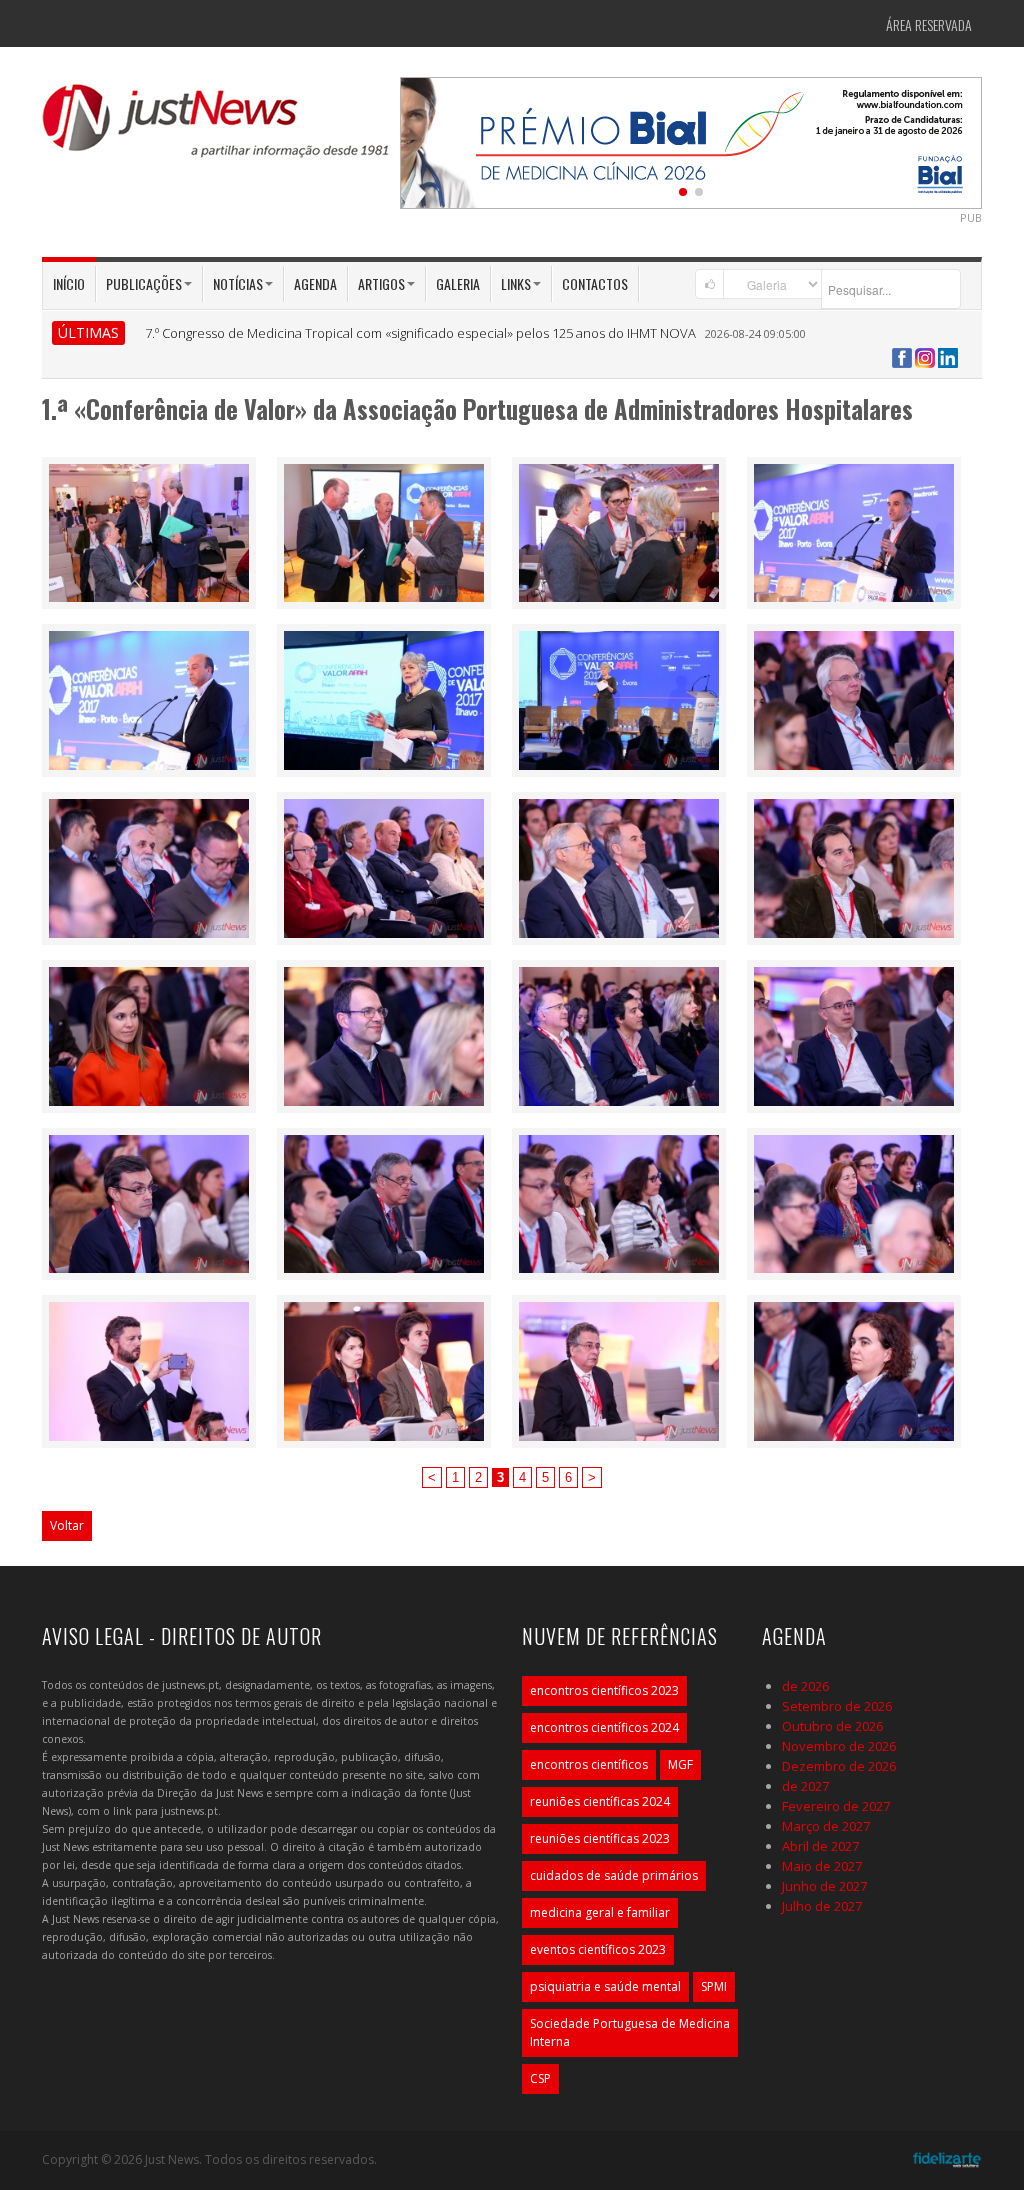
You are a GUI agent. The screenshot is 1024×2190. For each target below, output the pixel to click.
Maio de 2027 (822, 1866)
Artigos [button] (381, 283)
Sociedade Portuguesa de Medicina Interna (630, 2032)
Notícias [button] (238, 283)
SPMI (714, 1986)
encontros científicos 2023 (604, 1690)
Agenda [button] (315, 283)
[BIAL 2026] (691, 141)
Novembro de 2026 (839, 1746)
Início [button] (69, 283)
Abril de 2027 (820, 1846)
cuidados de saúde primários (614, 1875)
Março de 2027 (826, 1826)
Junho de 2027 (824, 1886)
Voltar (67, 1525)
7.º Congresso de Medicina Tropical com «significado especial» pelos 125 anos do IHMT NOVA (420, 333)
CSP (540, 2078)
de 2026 (805, 1686)
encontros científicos (589, 1764)
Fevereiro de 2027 (836, 1806)
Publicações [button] (144, 283)
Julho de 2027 (822, 1906)
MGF (680, 1764)
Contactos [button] (595, 283)
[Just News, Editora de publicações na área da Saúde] (217, 128)
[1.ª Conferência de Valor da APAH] (149, 531)
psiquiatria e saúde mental (605, 1986)
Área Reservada (929, 24)
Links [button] (516, 283)
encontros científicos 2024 (604, 1727)
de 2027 (805, 1786)
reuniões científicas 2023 (600, 1838)
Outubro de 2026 (832, 1726)
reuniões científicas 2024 (600, 1801)
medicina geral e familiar (600, 1912)
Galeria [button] (458, 283)
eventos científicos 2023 (598, 1949)
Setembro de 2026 (837, 1706)
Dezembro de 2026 (839, 1766)
